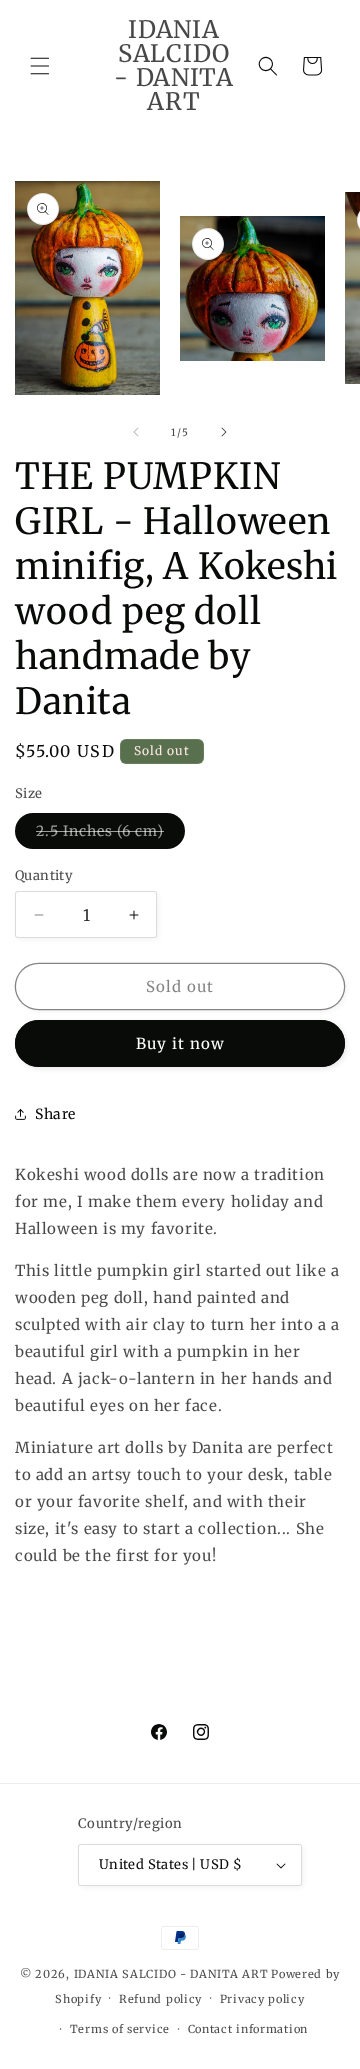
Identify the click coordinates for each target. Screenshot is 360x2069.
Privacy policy (262, 1999)
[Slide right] (224, 432)
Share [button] (55, 1114)
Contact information (248, 2029)
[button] (40, 66)
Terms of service (120, 2029)
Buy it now (180, 1043)
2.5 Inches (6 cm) (110, 835)
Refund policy (160, 1999)
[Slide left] (136, 432)
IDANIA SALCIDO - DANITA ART (171, 1974)
